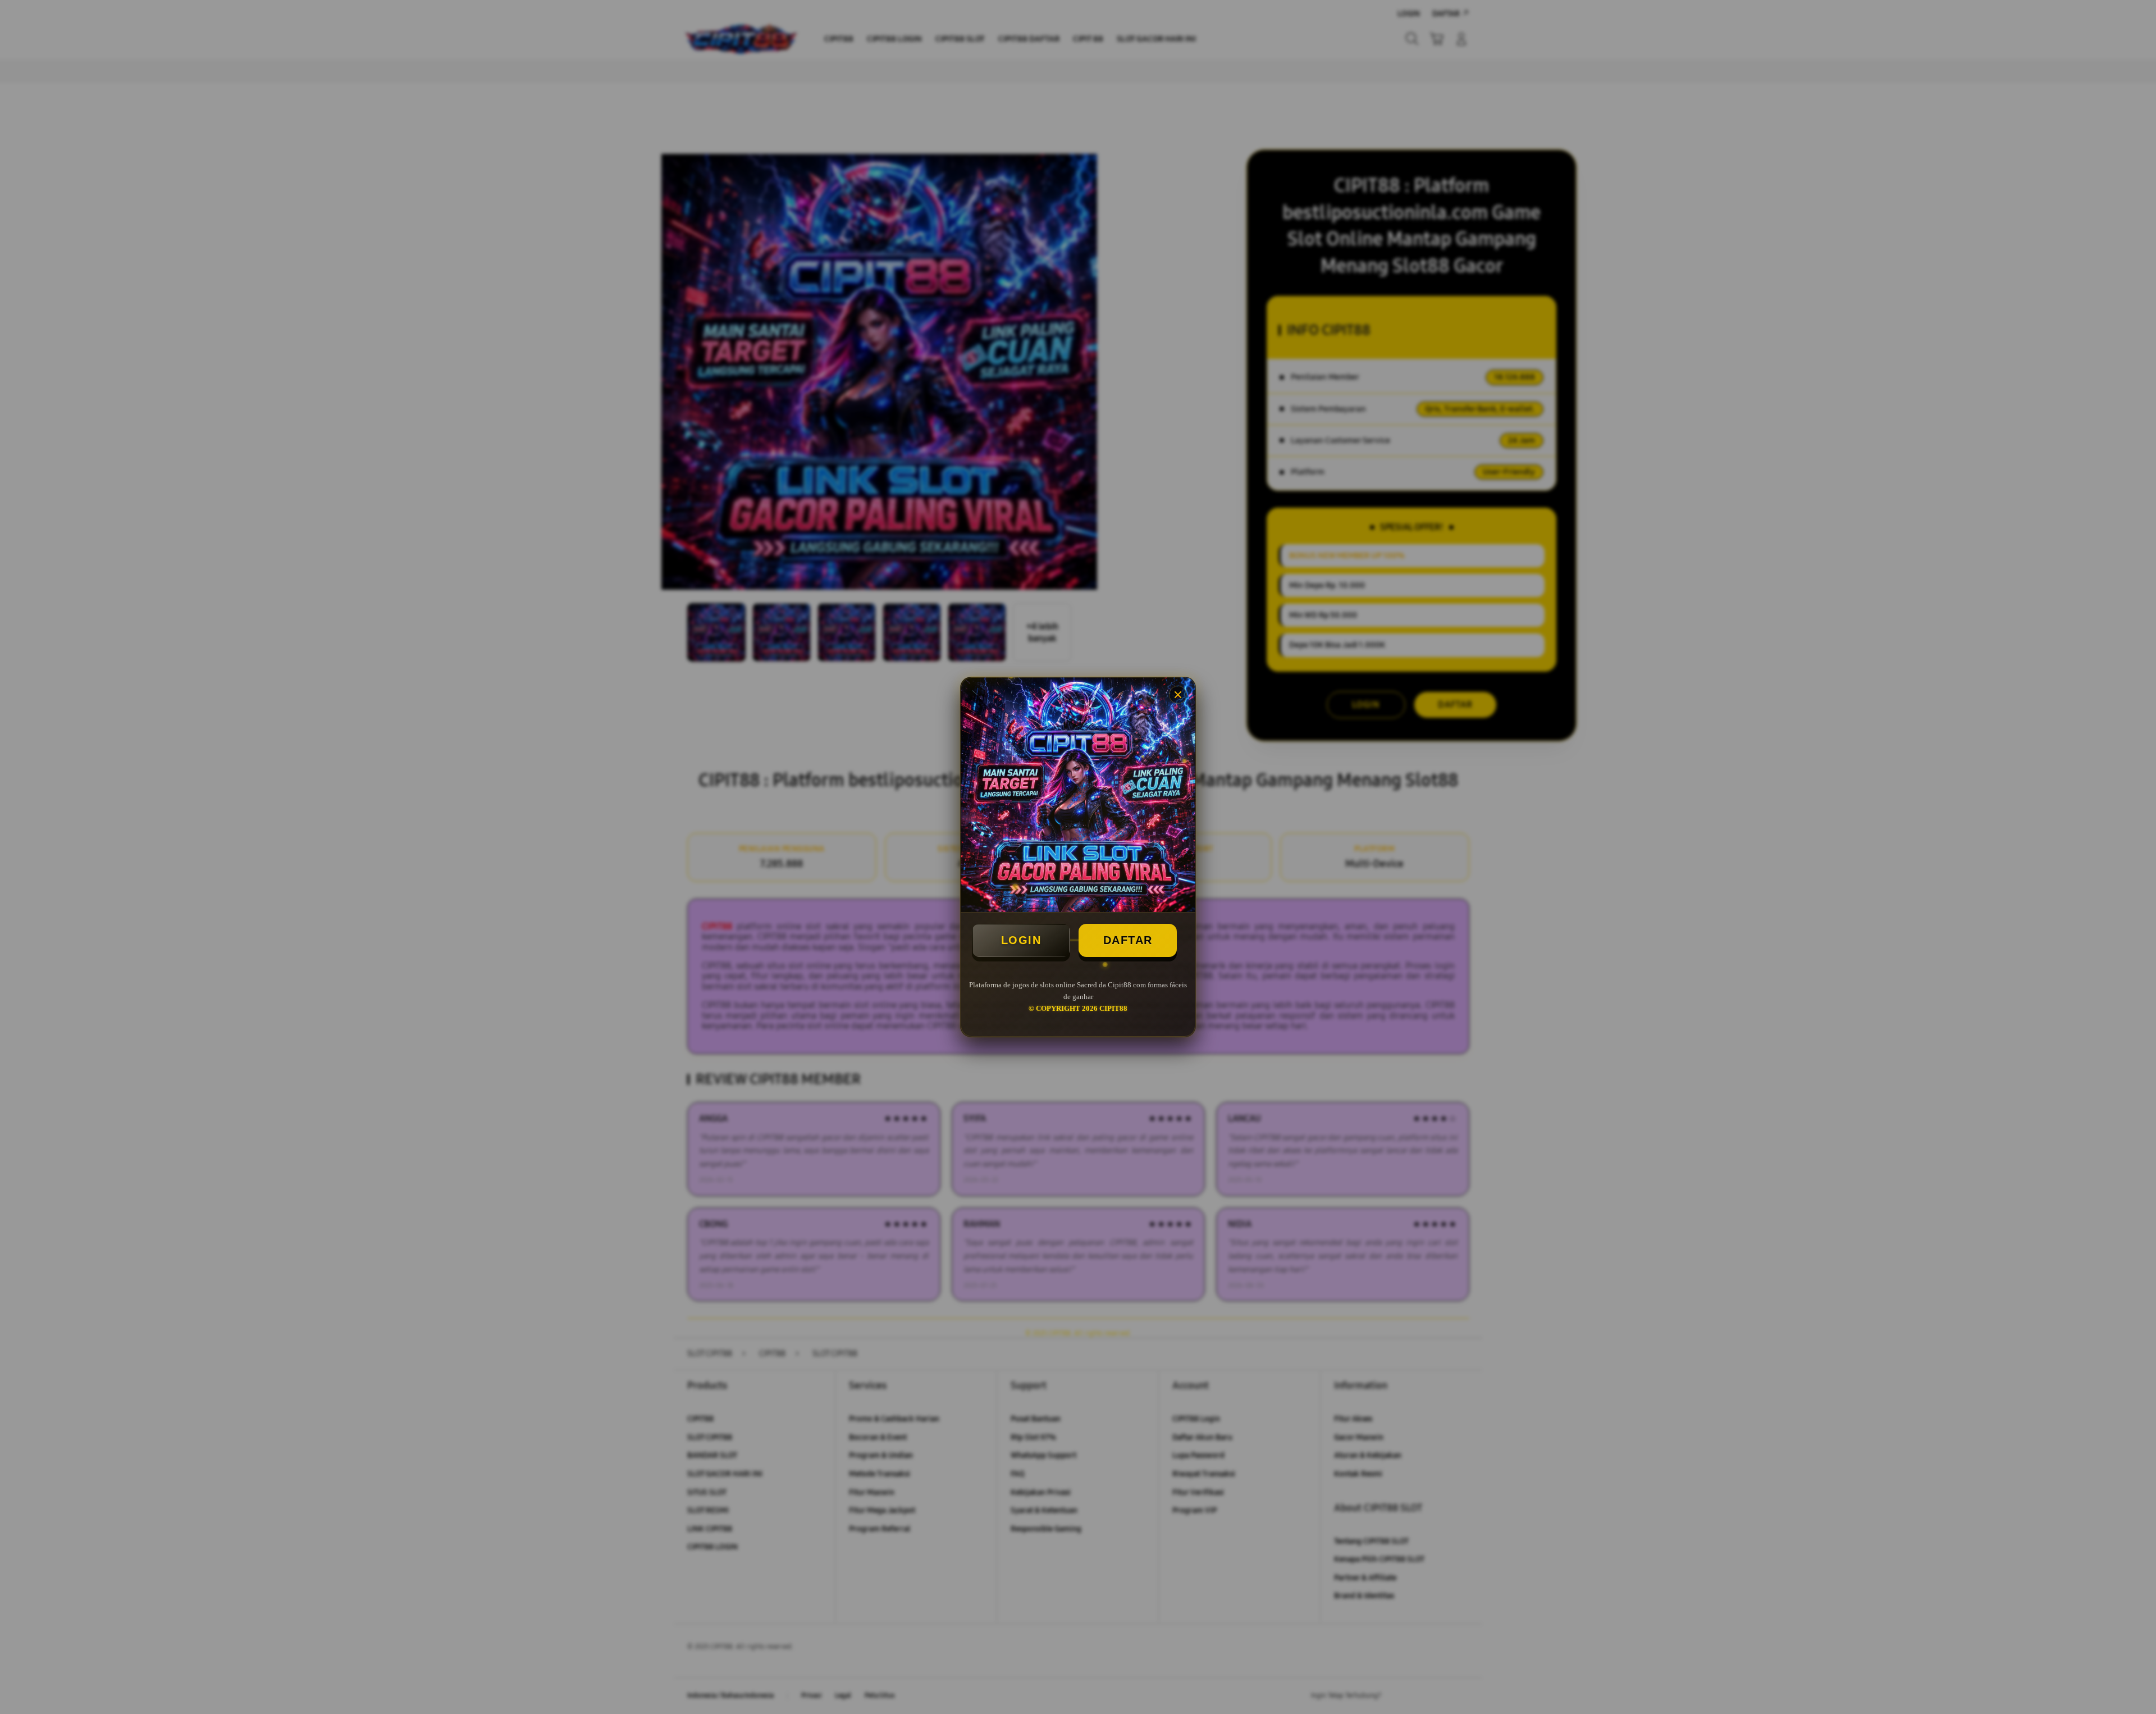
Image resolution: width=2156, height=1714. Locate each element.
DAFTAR (1128, 940)
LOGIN (1021, 940)
